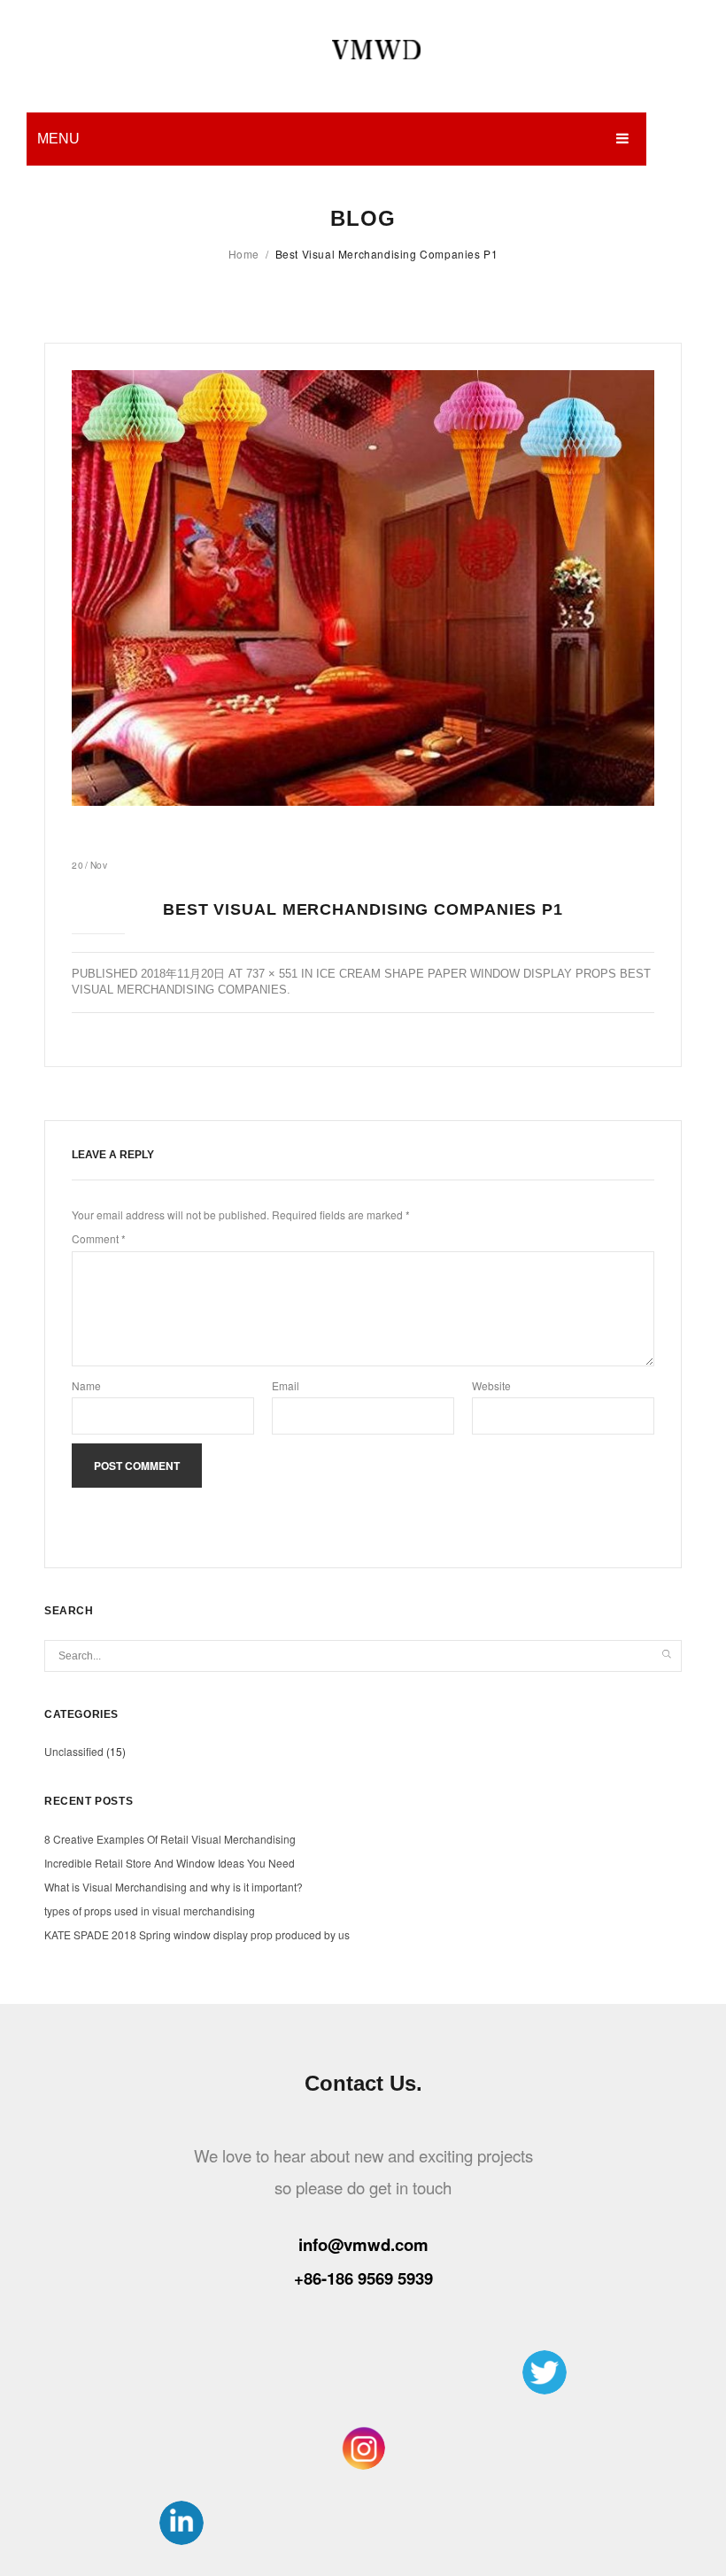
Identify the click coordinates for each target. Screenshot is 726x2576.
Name (86, 1385)
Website (491, 1385)
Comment (99, 1238)
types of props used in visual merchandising (150, 1911)
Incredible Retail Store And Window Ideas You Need (170, 1863)
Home (244, 254)
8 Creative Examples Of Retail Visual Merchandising (170, 1839)
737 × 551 (272, 974)
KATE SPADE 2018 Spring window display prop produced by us (197, 1934)
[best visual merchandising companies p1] (363, 588)
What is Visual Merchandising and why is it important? (174, 1887)
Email (286, 1385)
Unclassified (74, 1751)
